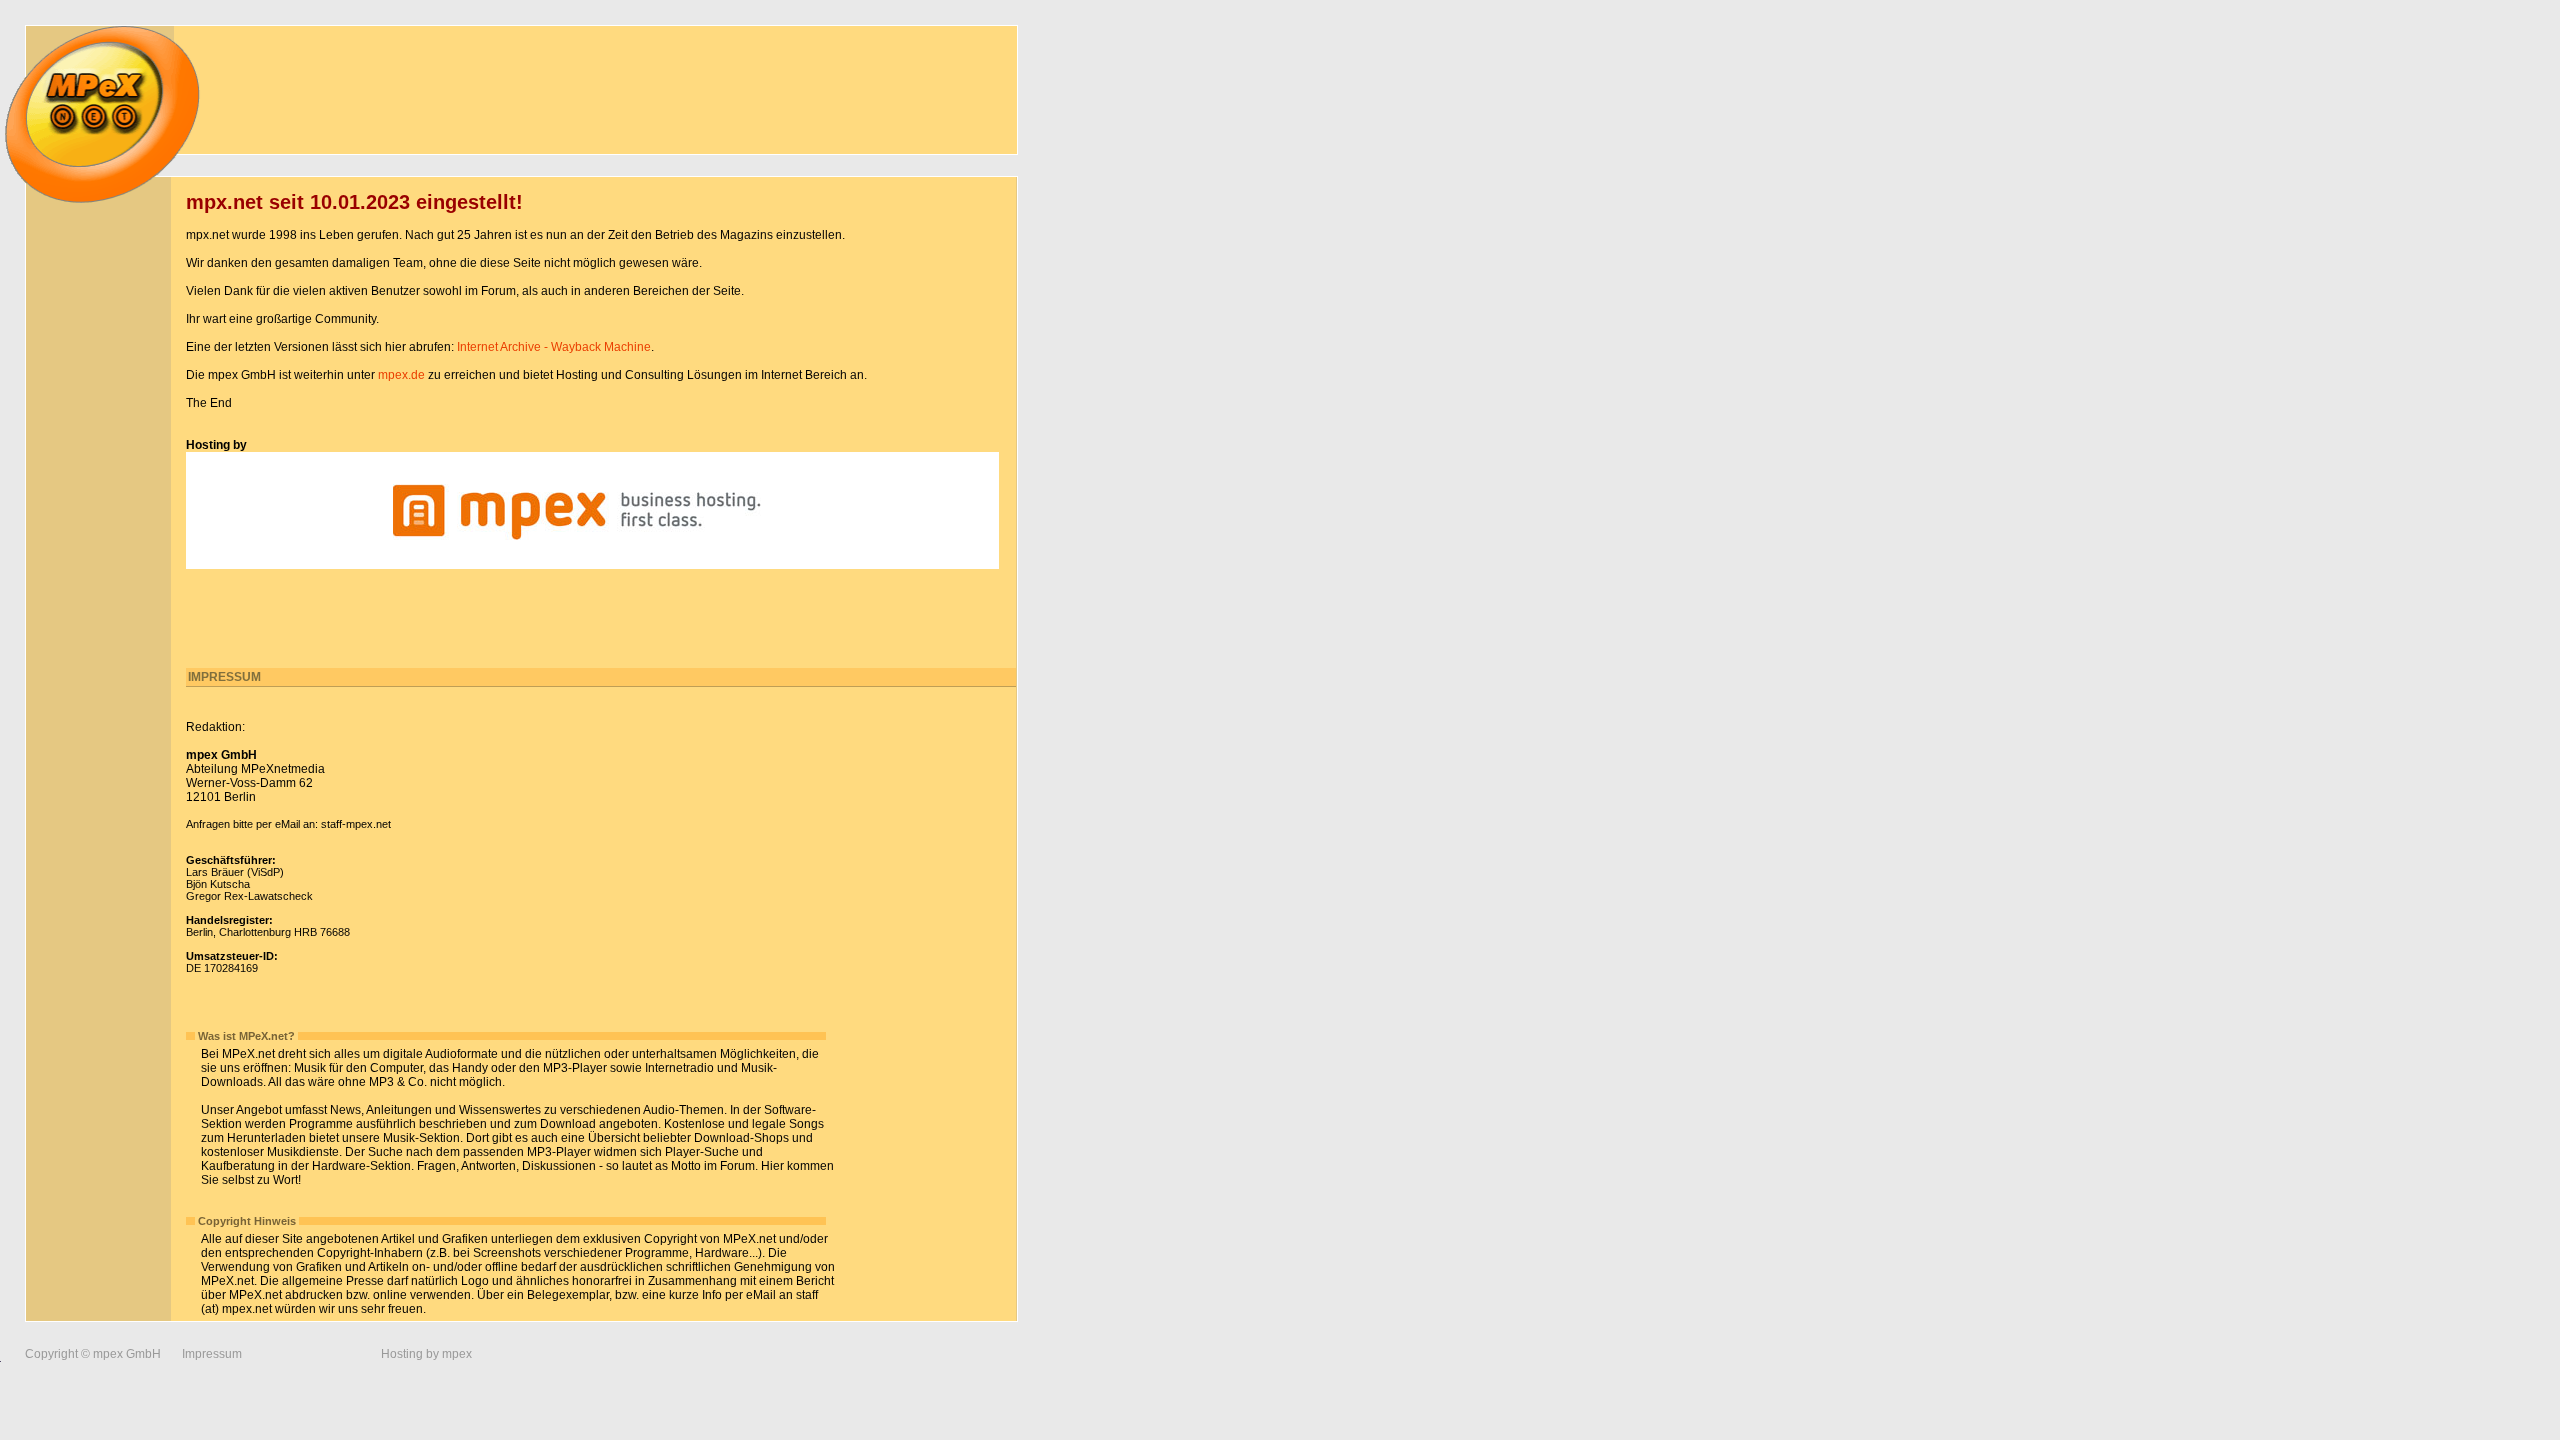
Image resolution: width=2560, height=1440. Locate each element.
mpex (457, 1354)
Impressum (212, 1354)
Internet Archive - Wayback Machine (554, 347)
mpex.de (401, 375)
